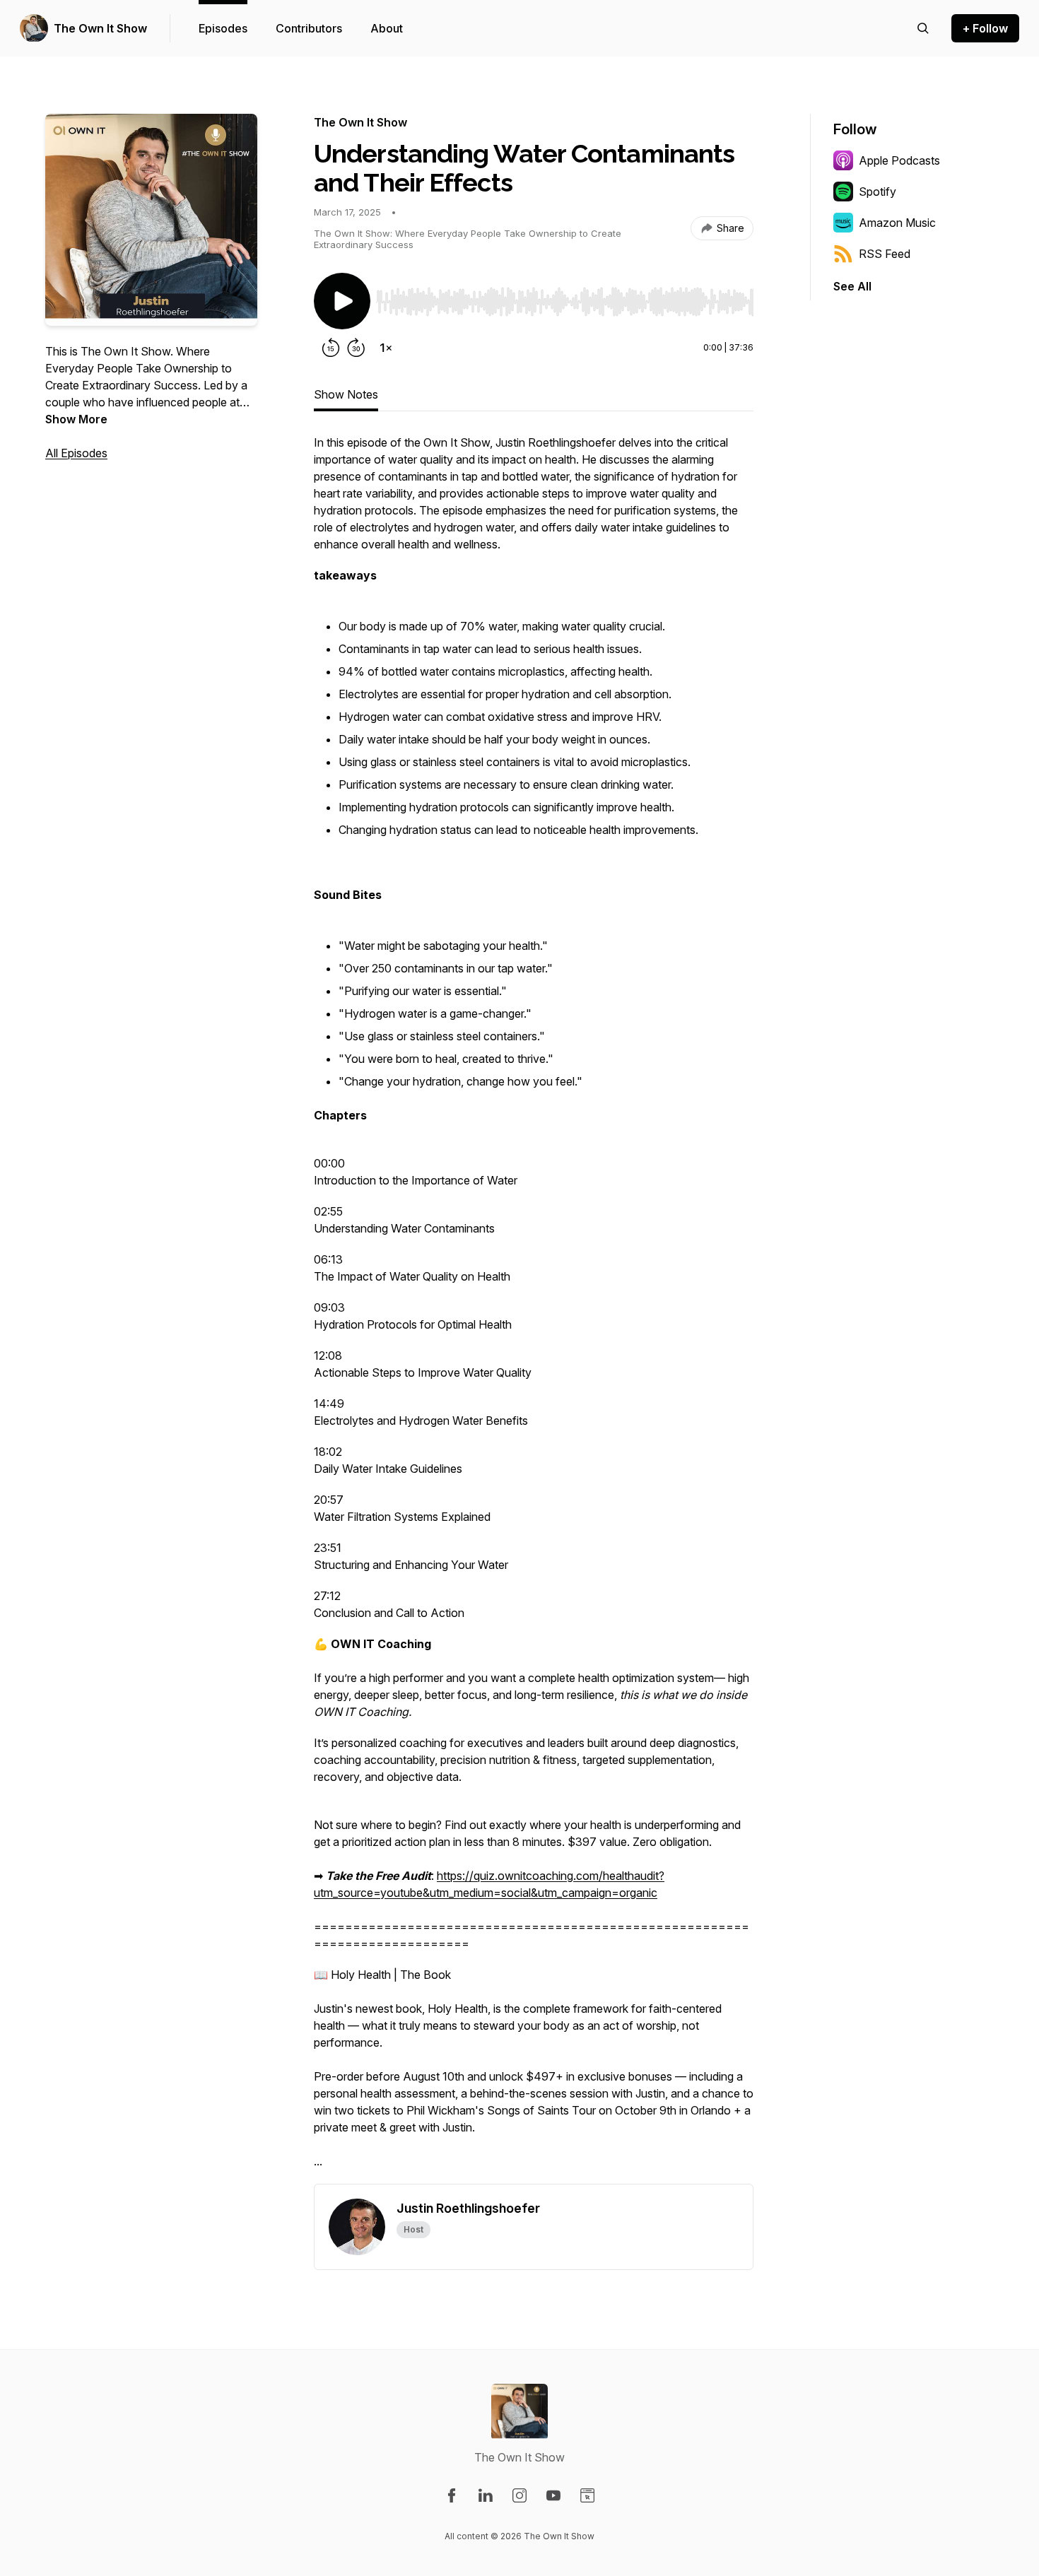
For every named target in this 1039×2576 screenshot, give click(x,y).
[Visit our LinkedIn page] (486, 2495)
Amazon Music (897, 223)
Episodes (223, 28)
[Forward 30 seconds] (356, 348)
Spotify (877, 192)
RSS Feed (885, 254)
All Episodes (76, 453)
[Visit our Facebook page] (452, 2495)
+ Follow (985, 28)
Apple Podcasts (899, 160)
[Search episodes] (923, 28)
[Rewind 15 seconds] (331, 348)
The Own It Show (100, 28)
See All (852, 286)
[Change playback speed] (386, 348)
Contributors (309, 28)
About (387, 28)
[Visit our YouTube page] (553, 2495)
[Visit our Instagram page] (519, 2495)
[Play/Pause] (342, 301)
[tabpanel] (534, 1309)
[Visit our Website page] (587, 2495)
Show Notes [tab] (346, 394)
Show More (76, 419)
